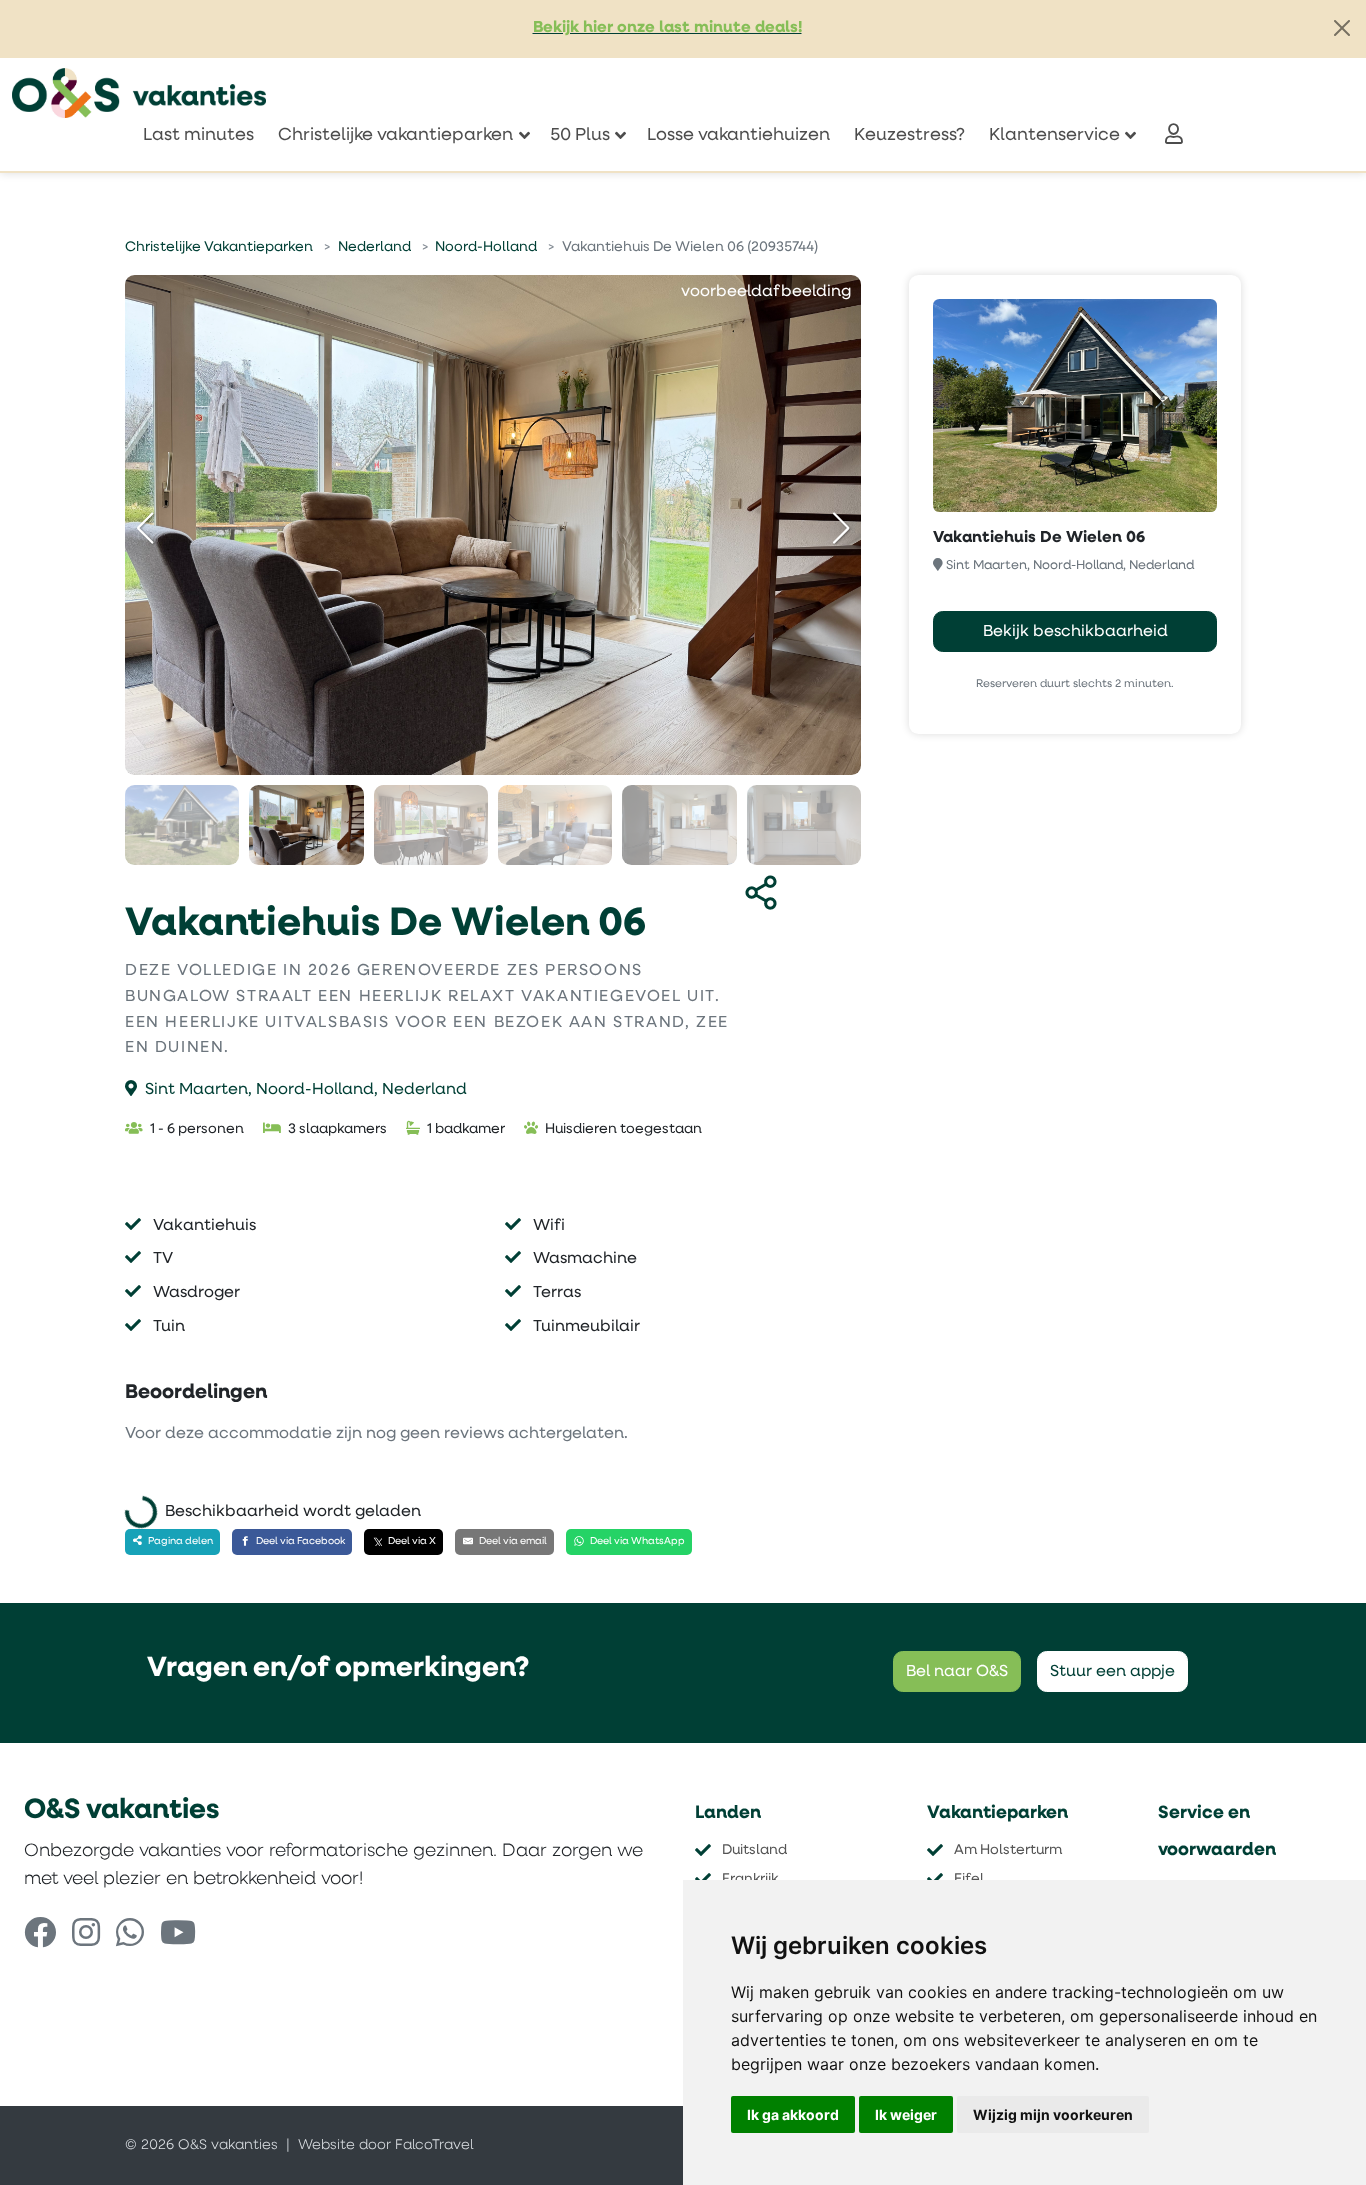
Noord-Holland (486, 247)
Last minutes (198, 135)
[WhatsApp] (130, 1936)
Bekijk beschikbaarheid (1075, 632)
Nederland (374, 247)
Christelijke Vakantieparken (219, 247)
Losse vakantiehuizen (738, 135)
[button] (841, 528)
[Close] (1342, 28)
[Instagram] (86, 1936)
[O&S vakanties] (139, 93)
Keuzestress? (909, 135)
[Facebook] (40, 1936)
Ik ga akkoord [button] (793, 2114)
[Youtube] (178, 1936)
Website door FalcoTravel (385, 2145)
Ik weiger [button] (906, 2114)
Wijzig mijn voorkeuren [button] (1053, 2114)
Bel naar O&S (957, 1672)
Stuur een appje (1112, 1672)
